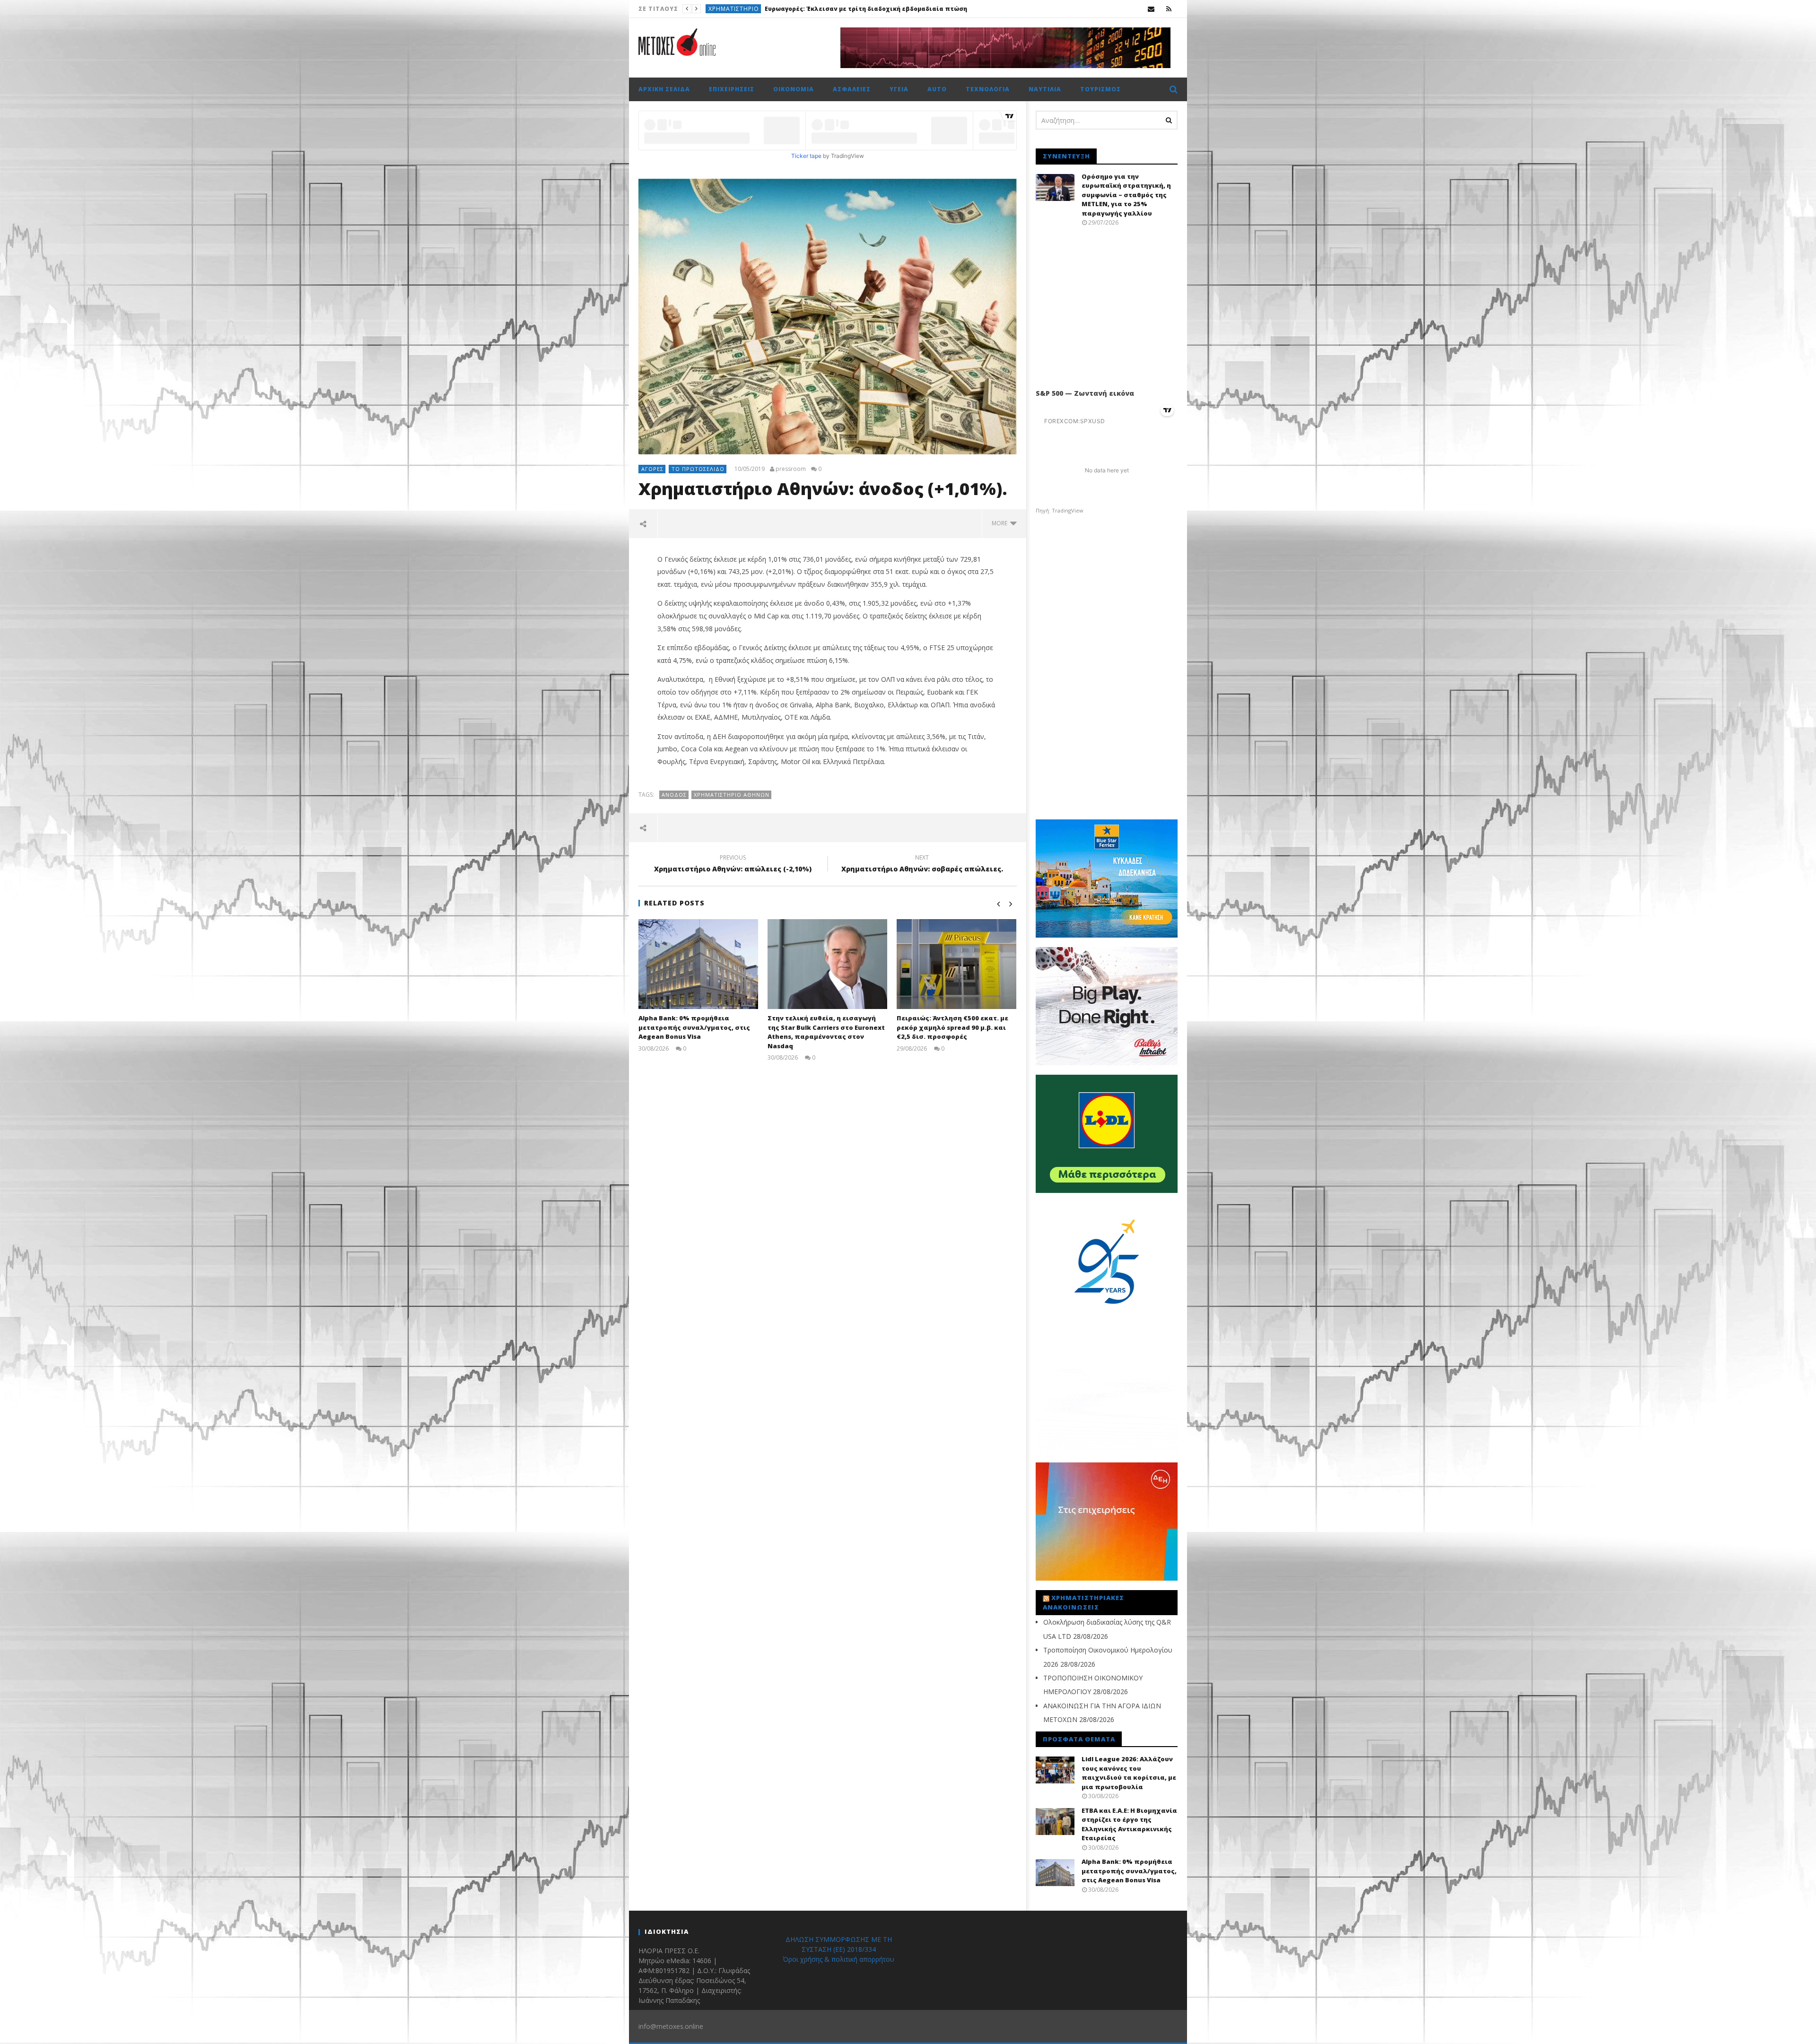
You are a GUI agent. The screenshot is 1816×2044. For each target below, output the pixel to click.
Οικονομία (794, 89)
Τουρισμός (1100, 89)
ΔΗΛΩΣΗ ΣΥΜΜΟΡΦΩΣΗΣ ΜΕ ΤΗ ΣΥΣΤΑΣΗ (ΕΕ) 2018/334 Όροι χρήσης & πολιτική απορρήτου (838, 1949)
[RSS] (1169, 9)
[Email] (1151, 9)
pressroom (791, 469)
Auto (937, 89)
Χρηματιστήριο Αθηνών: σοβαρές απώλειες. (922, 865)
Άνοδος (674, 795)
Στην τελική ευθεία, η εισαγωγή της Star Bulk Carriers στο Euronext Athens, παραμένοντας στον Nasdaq (826, 1032)
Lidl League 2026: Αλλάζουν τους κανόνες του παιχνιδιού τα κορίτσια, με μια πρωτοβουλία (899, 9)
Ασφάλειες (852, 89)
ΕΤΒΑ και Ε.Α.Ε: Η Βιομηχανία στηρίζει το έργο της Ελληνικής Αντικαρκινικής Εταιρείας (1129, 1824)
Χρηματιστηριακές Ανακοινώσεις (1083, 1602)
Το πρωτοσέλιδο (698, 469)
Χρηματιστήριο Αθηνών (732, 795)
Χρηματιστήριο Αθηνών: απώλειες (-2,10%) (733, 865)
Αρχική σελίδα (664, 89)
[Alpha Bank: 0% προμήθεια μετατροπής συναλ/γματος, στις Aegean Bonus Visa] (698, 964)
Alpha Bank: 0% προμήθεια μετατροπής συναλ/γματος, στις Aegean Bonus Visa (694, 1027)
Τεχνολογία (988, 89)
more (1001, 523)
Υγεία (899, 89)
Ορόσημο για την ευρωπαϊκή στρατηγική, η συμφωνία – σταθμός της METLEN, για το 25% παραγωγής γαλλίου (1126, 195)
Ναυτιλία (1045, 89)
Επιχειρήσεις (728, 9)
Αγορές (652, 469)
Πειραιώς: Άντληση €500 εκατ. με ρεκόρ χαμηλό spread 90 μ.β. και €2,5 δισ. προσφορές (952, 1027)
